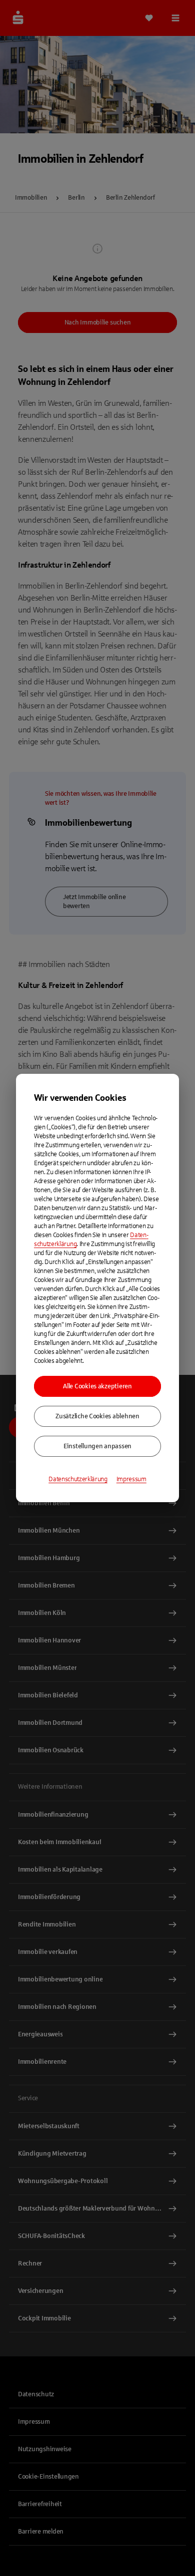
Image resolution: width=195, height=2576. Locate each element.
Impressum (131, 1479)
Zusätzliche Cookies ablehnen (97, 1416)
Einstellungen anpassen (97, 1446)
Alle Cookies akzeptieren (97, 1386)
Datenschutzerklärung (78, 1479)
